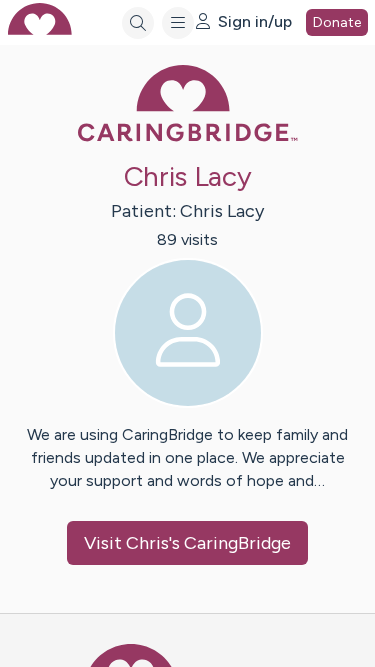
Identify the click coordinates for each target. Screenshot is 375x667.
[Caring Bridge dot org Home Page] (188, 137)
